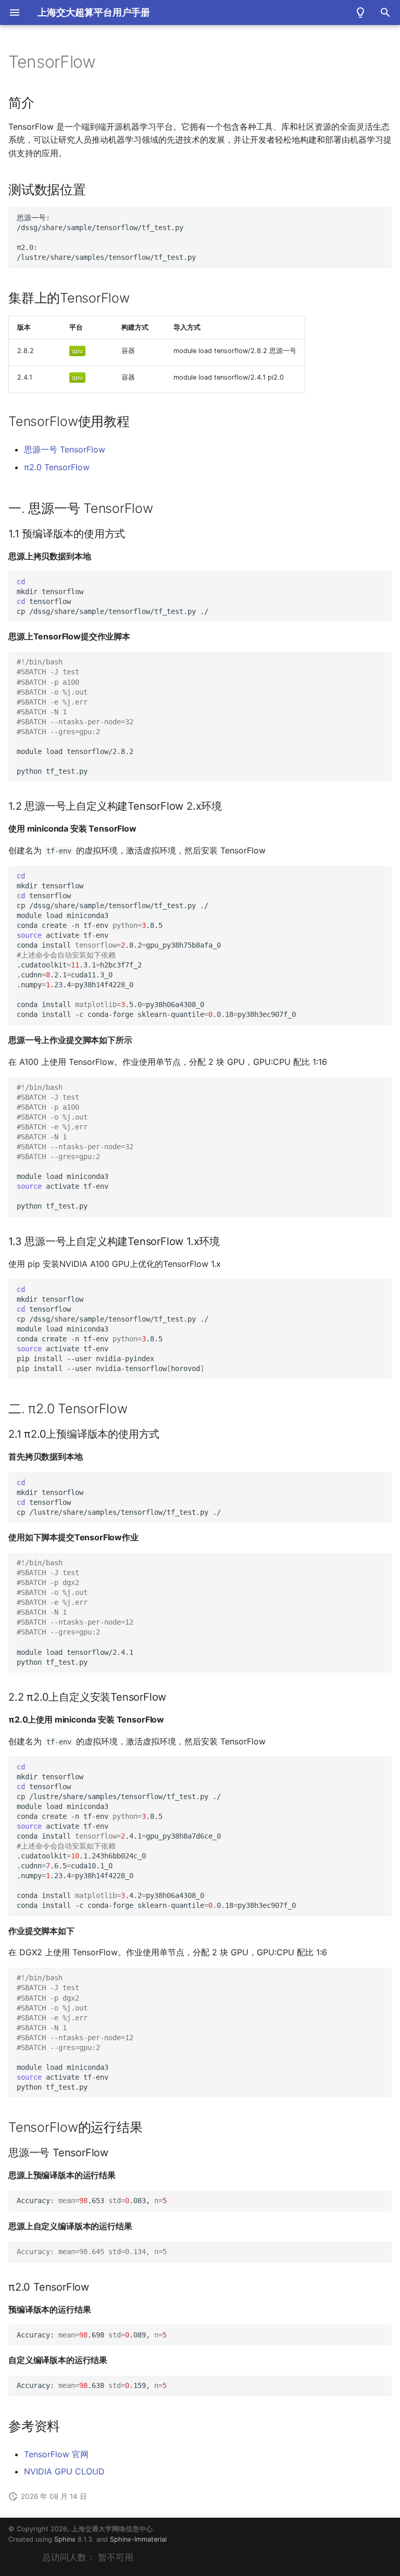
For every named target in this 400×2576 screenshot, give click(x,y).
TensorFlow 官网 (56, 2454)
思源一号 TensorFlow (65, 449)
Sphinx (65, 2539)
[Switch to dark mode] (360, 12)
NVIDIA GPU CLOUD (64, 2471)
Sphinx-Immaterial (138, 2539)
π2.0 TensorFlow (57, 467)
